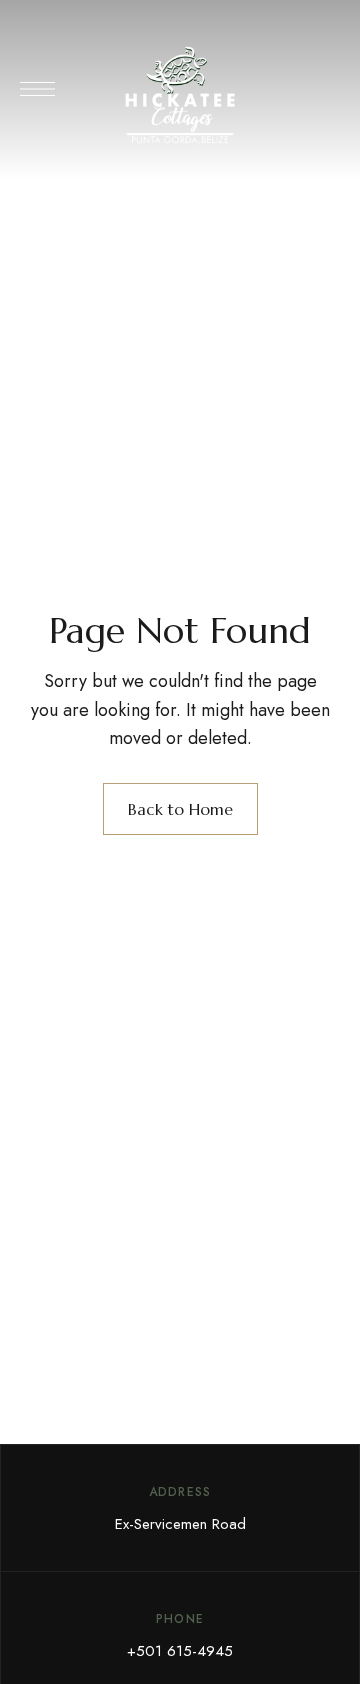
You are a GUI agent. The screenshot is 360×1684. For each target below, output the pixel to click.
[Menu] (37, 89)
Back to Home (180, 809)
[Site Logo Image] (180, 95)
